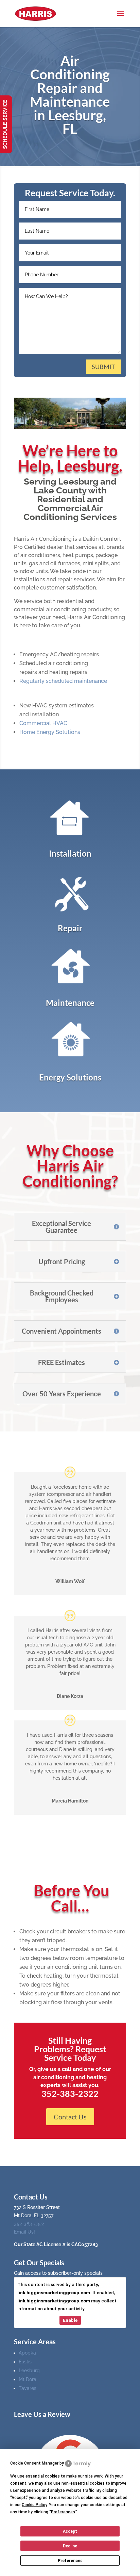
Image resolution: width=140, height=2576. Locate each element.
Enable (70, 2320)
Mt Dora (28, 2379)
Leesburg (29, 2371)
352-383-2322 (29, 2224)
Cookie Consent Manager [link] (34, 2463)
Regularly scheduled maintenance (63, 681)
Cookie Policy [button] (34, 2505)
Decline (70, 2546)
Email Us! (24, 2232)
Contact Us (70, 2117)
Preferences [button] (63, 2512)
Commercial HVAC (43, 723)
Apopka (27, 2353)
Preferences (70, 2561)
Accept (70, 2531)
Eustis (25, 2362)
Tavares (28, 2388)
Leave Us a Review (42, 2414)
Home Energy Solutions (50, 732)
